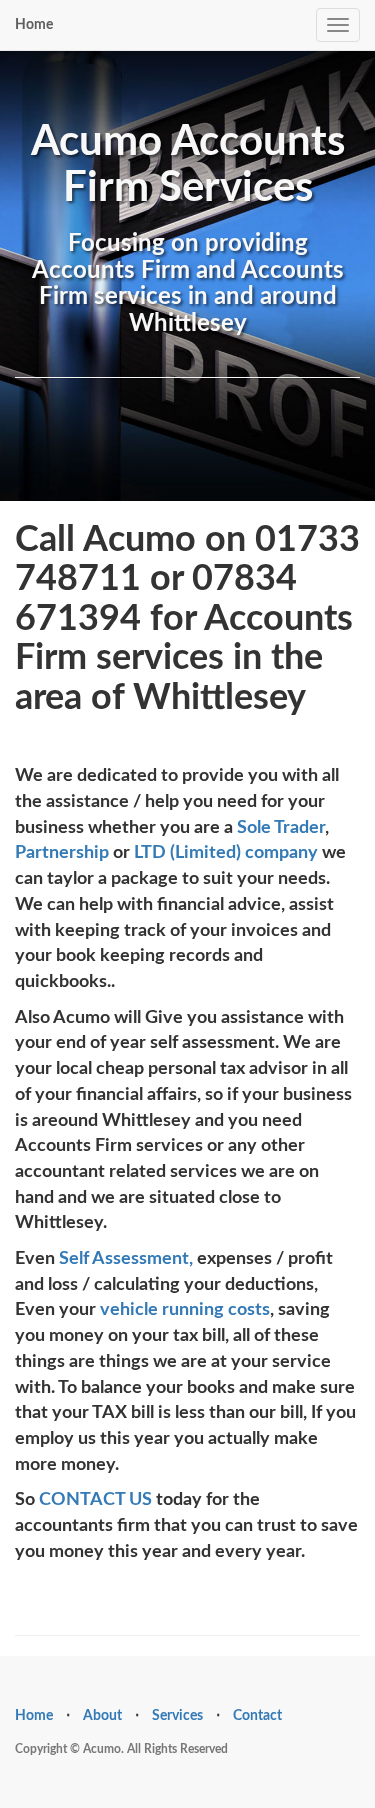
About (102, 1716)
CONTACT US (97, 1500)
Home (34, 25)
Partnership (62, 853)
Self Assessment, (126, 1259)
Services (177, 1716)
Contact (257, 1716)
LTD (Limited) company (226, 853)
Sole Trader (281, 828)
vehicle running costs (185, 1310)
